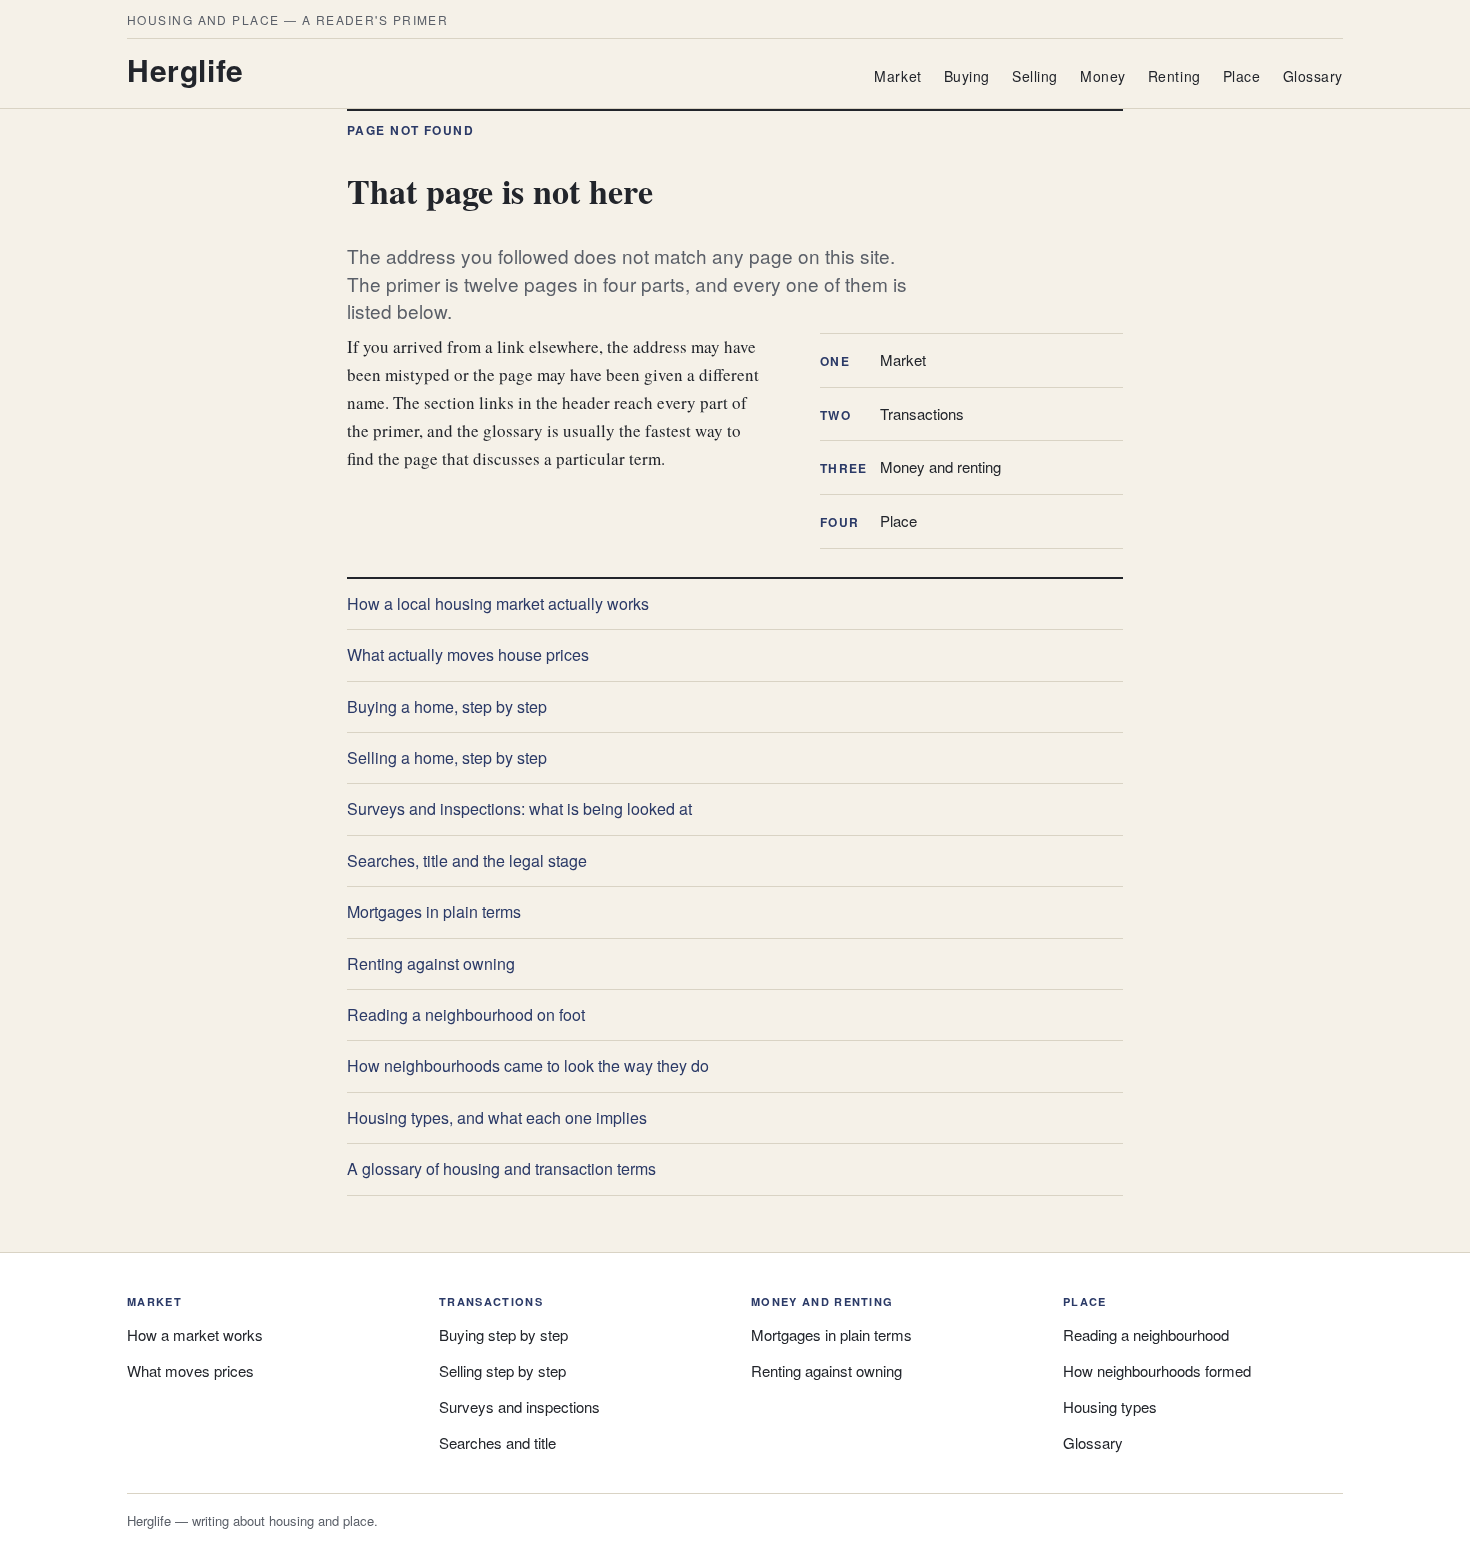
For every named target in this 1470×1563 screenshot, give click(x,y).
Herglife (185, 69)
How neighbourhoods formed (1157, 1370)
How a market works (195, 1334)
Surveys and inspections (519, 1406)
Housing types (1110, 1406)
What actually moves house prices (468, 654)
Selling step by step (502, 1370)
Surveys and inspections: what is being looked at (519, 808)
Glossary (1313, 76)
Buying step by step (503, 1334)
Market (897, 76)
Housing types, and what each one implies (497, 1117)
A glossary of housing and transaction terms (501, 1168)
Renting (1174, 76)
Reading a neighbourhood (1146, 1334)
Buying (967, 76)
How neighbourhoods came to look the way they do (528, 1065)
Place (1242, 76)
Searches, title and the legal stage (467, 860)
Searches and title (497, 1442)
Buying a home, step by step (447, 706)
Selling (1035, 76)
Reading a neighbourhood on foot (466, 1014)
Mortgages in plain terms (434, 911)
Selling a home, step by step (447, 757)
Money (1103, 76)
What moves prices (190, 1370)
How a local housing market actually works (498, 603)
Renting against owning (431, 963)
